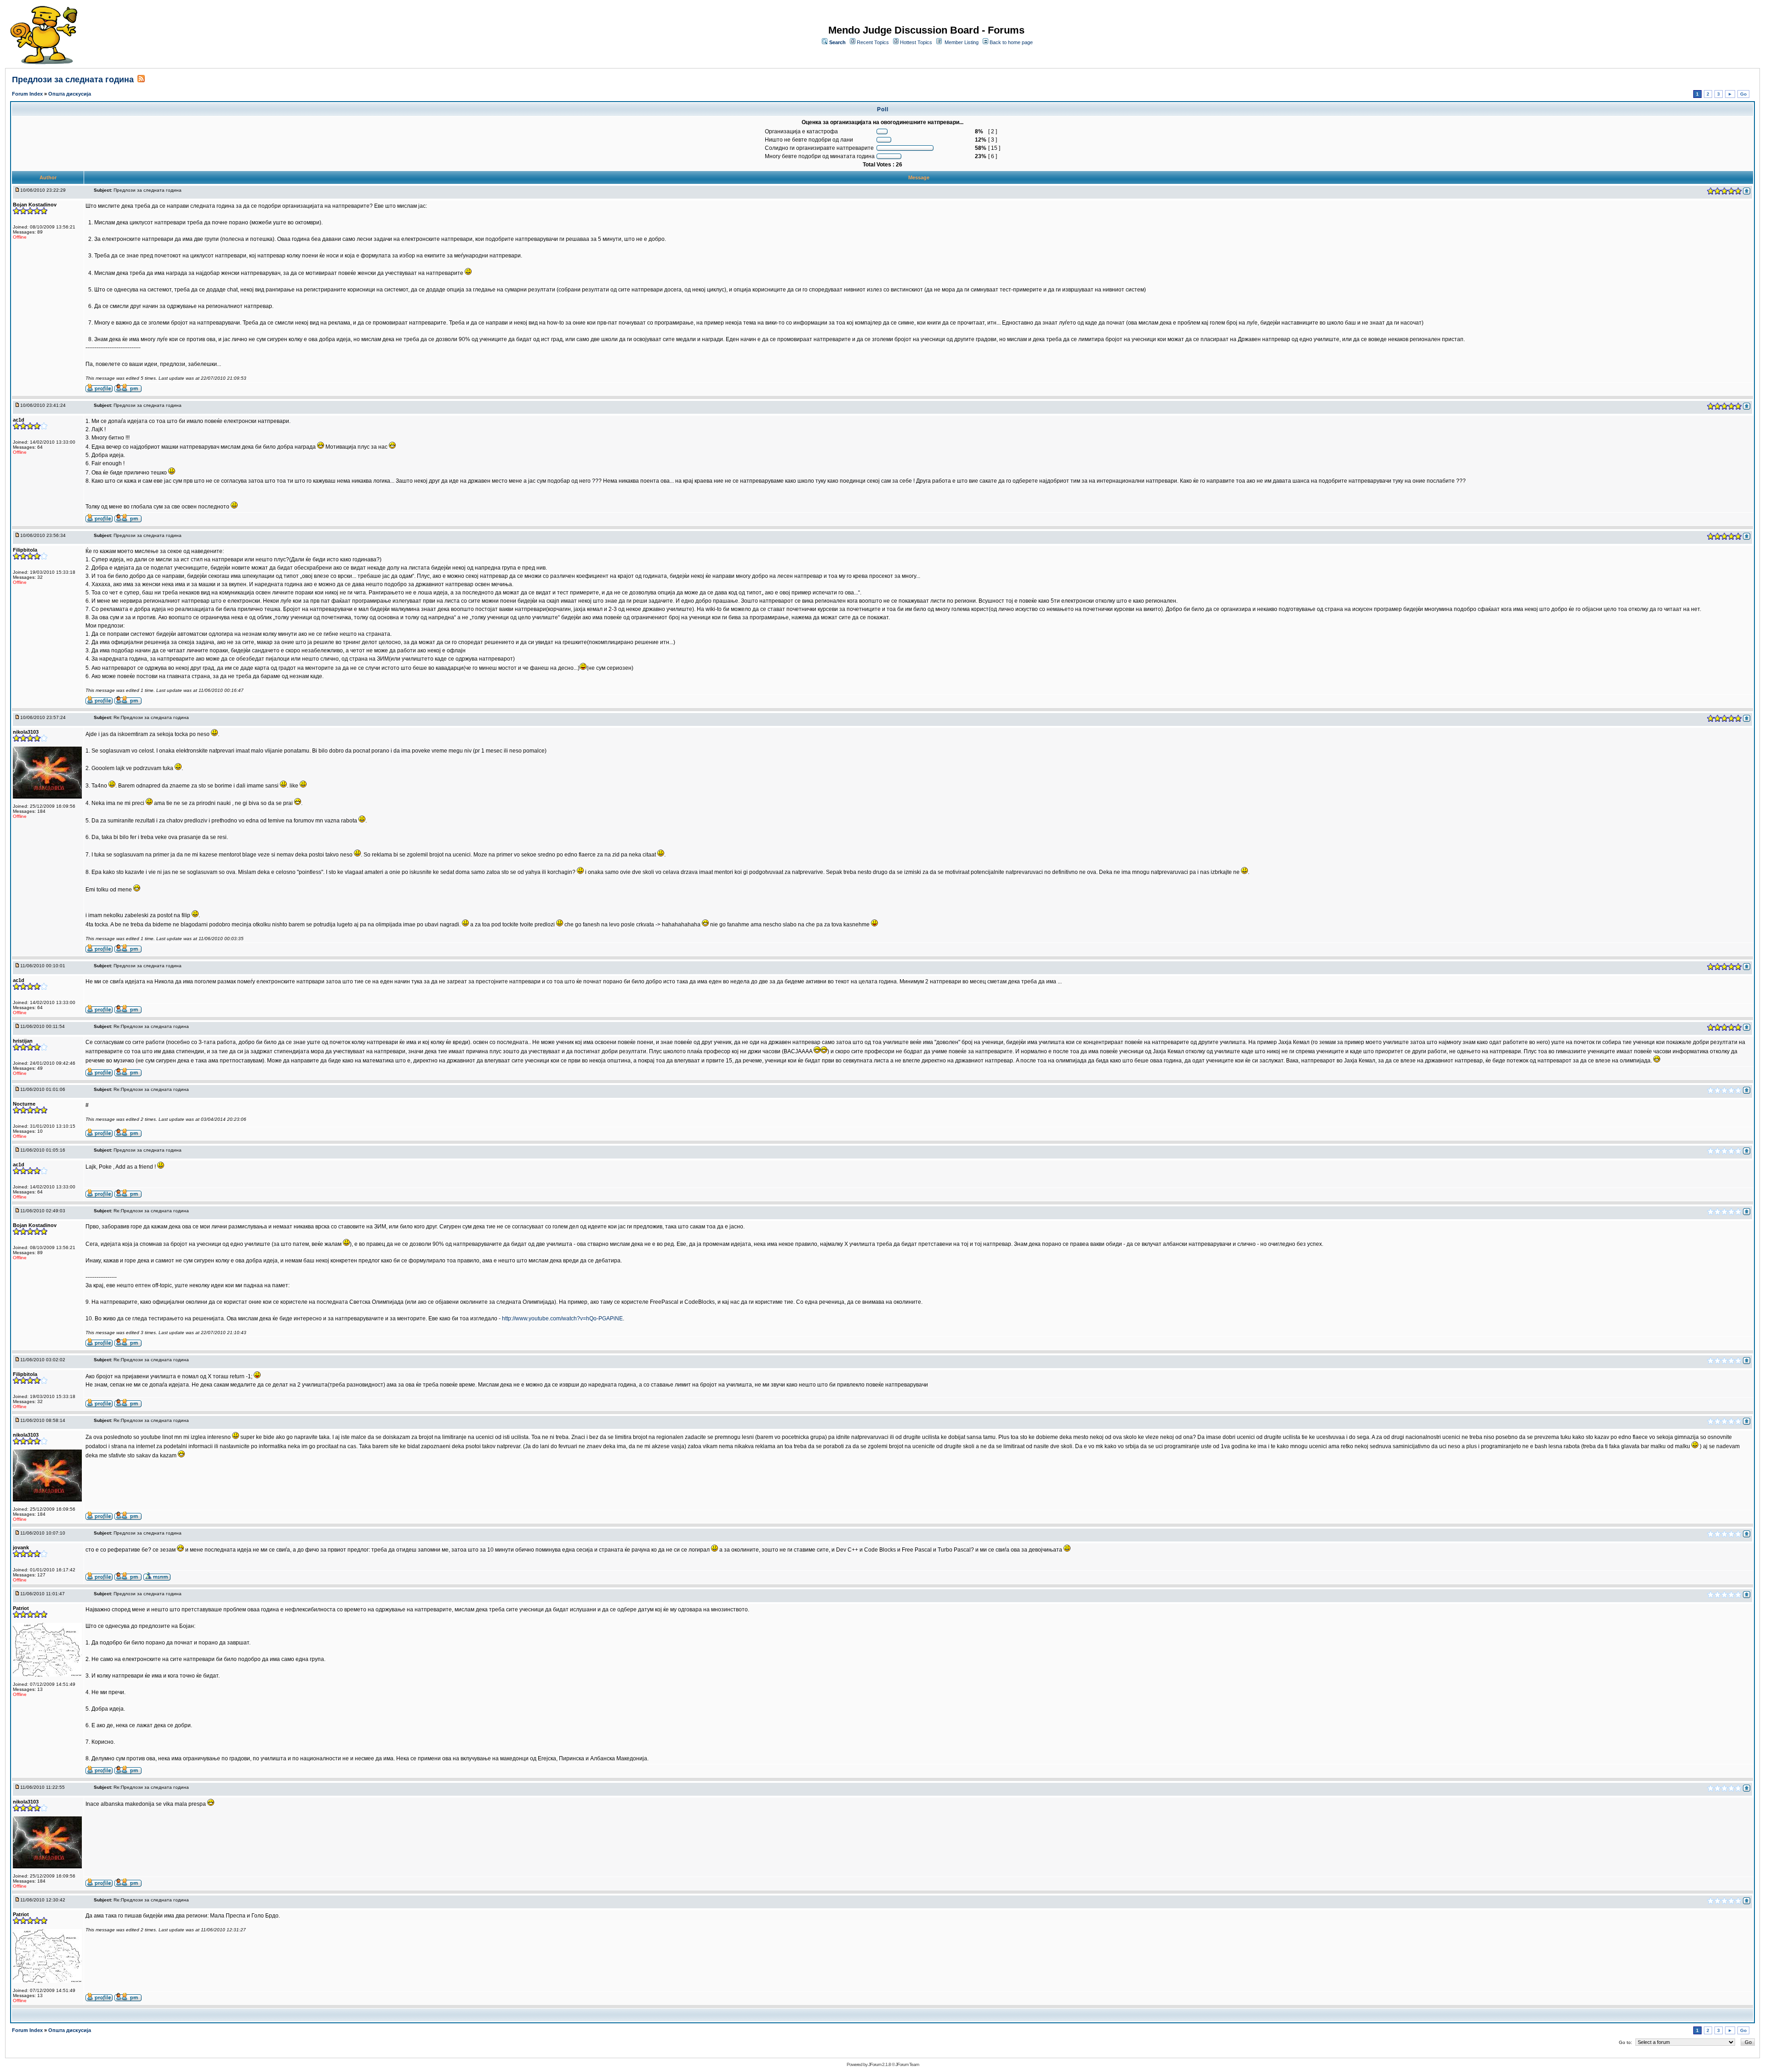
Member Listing (962, 42)
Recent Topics (873, 42)
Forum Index (28, 94)
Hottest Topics (916, 42)
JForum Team (907, 2064)
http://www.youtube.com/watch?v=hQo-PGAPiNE (562, 1319)
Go (1743, 94)
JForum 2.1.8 (880, 2064)
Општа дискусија (70, 94)
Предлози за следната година (73, 80)
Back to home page (1011, 42)
